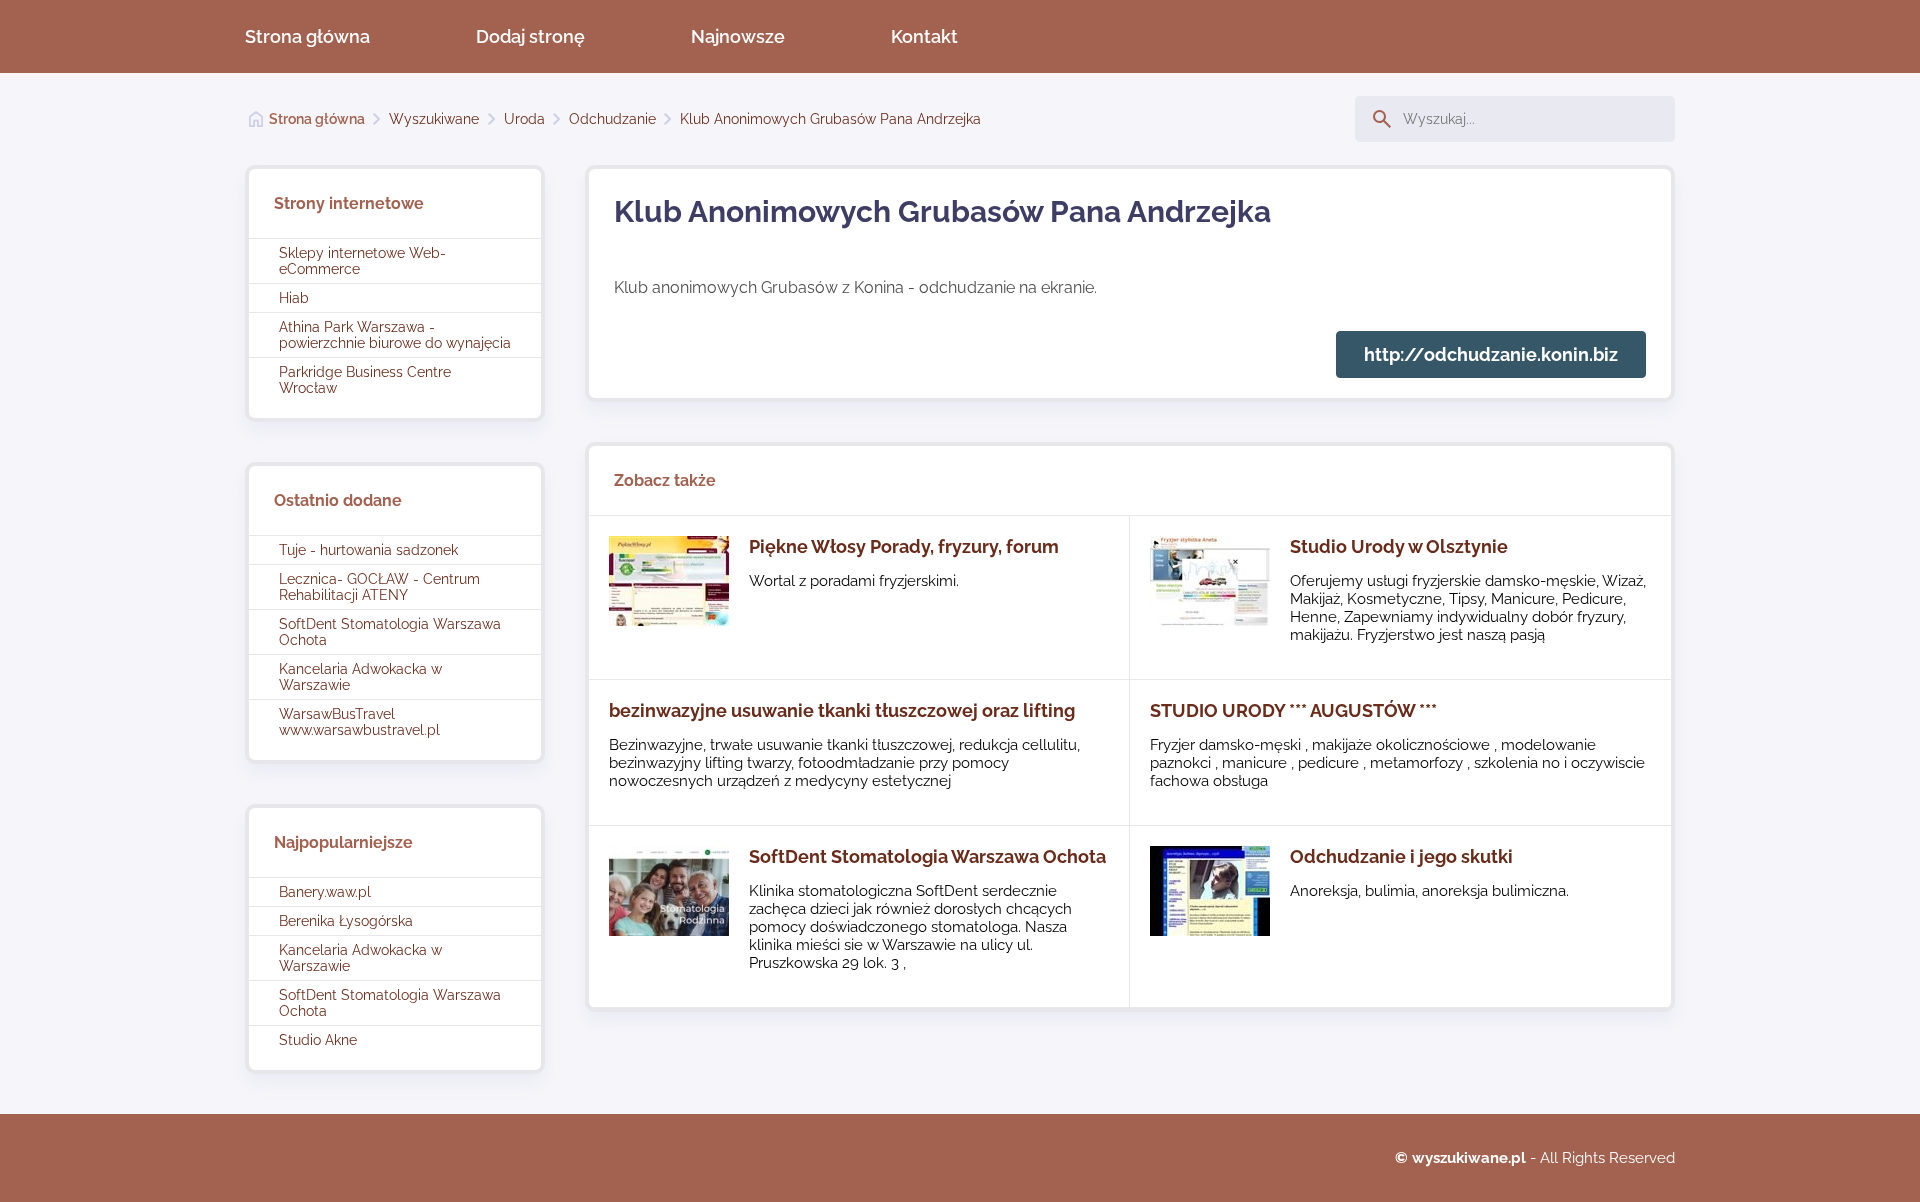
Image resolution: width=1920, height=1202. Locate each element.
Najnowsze (738, 36)
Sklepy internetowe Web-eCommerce (362, 261)
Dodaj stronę (530, 36)
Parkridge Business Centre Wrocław (365, 380)
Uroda (524, 119)
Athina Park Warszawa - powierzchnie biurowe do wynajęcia (395, 335)
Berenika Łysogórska (346, 921)
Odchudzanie (612, 119)
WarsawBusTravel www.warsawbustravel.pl (359, 722)
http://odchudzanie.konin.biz (1491, 354)
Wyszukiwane (434, 119)
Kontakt (924, 36)
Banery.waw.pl (325, 892)
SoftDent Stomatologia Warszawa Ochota (390, 632)
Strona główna (307, 36)
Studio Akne (318, 1040)
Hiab (294, 298)
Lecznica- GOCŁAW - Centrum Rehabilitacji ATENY (379, 587)
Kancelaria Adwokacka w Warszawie (360, 677)
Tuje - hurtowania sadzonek (368, 550)
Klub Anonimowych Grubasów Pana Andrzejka (830, 119)
